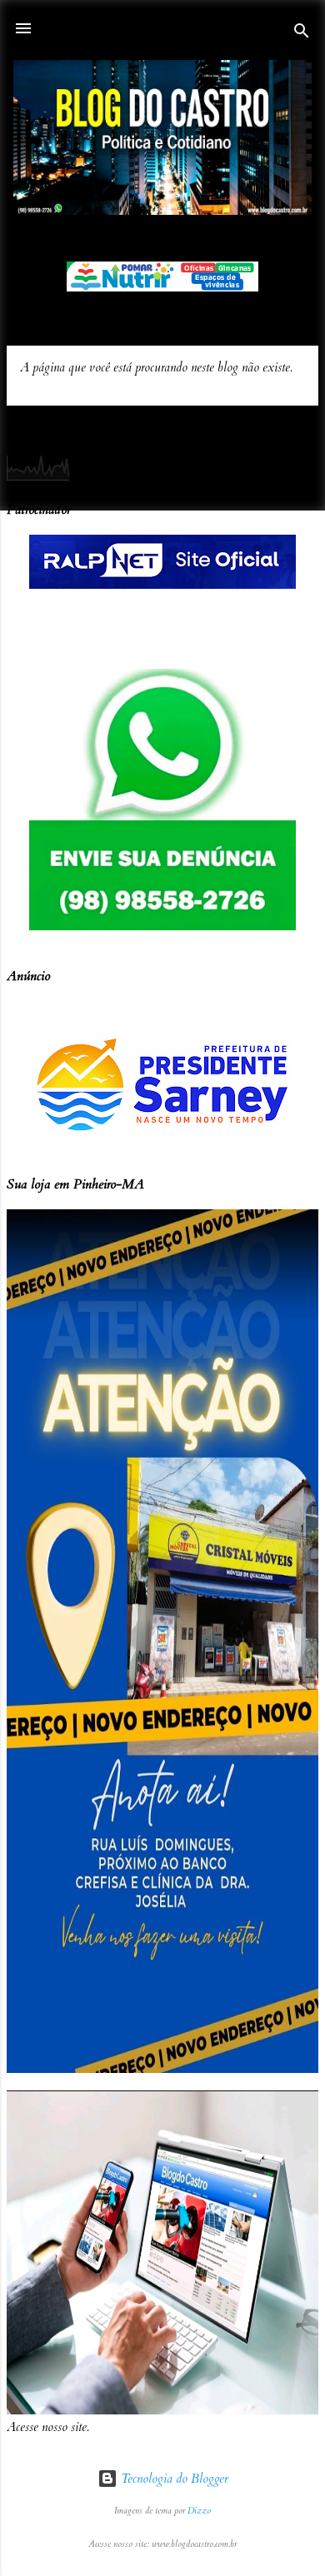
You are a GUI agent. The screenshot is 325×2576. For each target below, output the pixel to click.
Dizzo (199, 2511)
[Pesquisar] (302, 34)
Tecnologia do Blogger (173, 2479)
